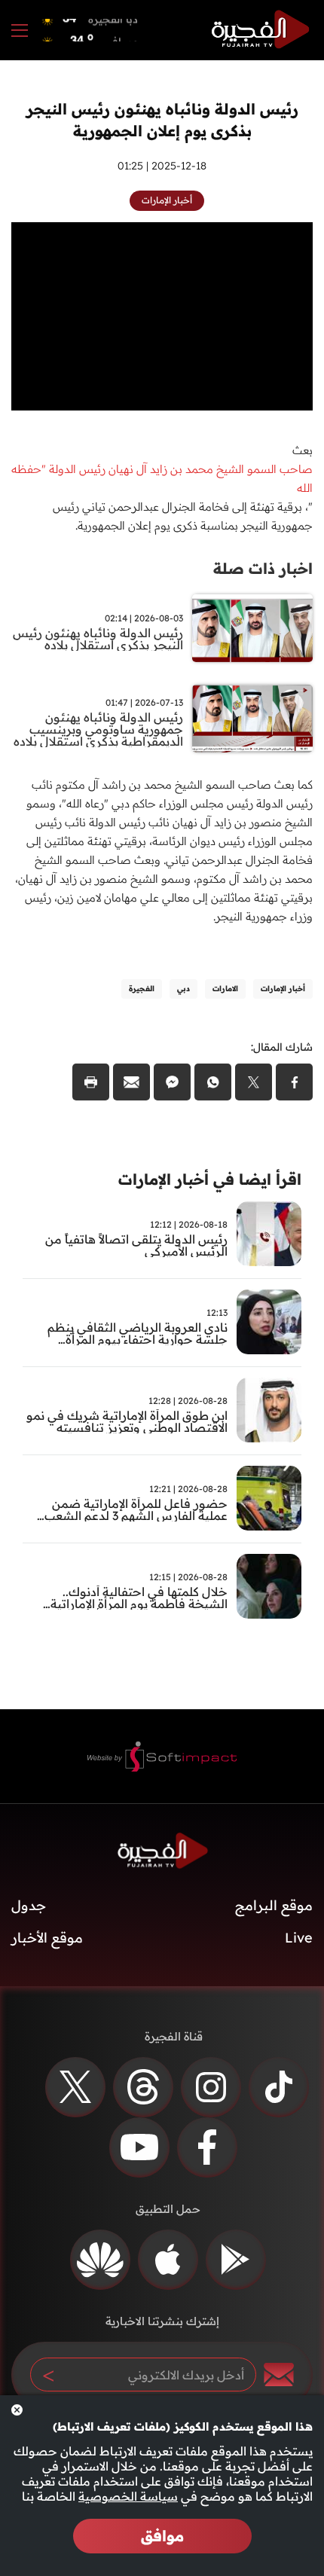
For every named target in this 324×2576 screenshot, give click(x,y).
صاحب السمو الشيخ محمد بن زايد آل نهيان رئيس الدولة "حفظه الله (162, 478)
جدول (29, 1905)
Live (299, 1938)
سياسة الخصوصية (128, 2496)
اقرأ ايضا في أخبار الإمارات (210, 1179)
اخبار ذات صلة (263, 568)
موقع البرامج (274, 1905)
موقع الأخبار (47, 1938)
